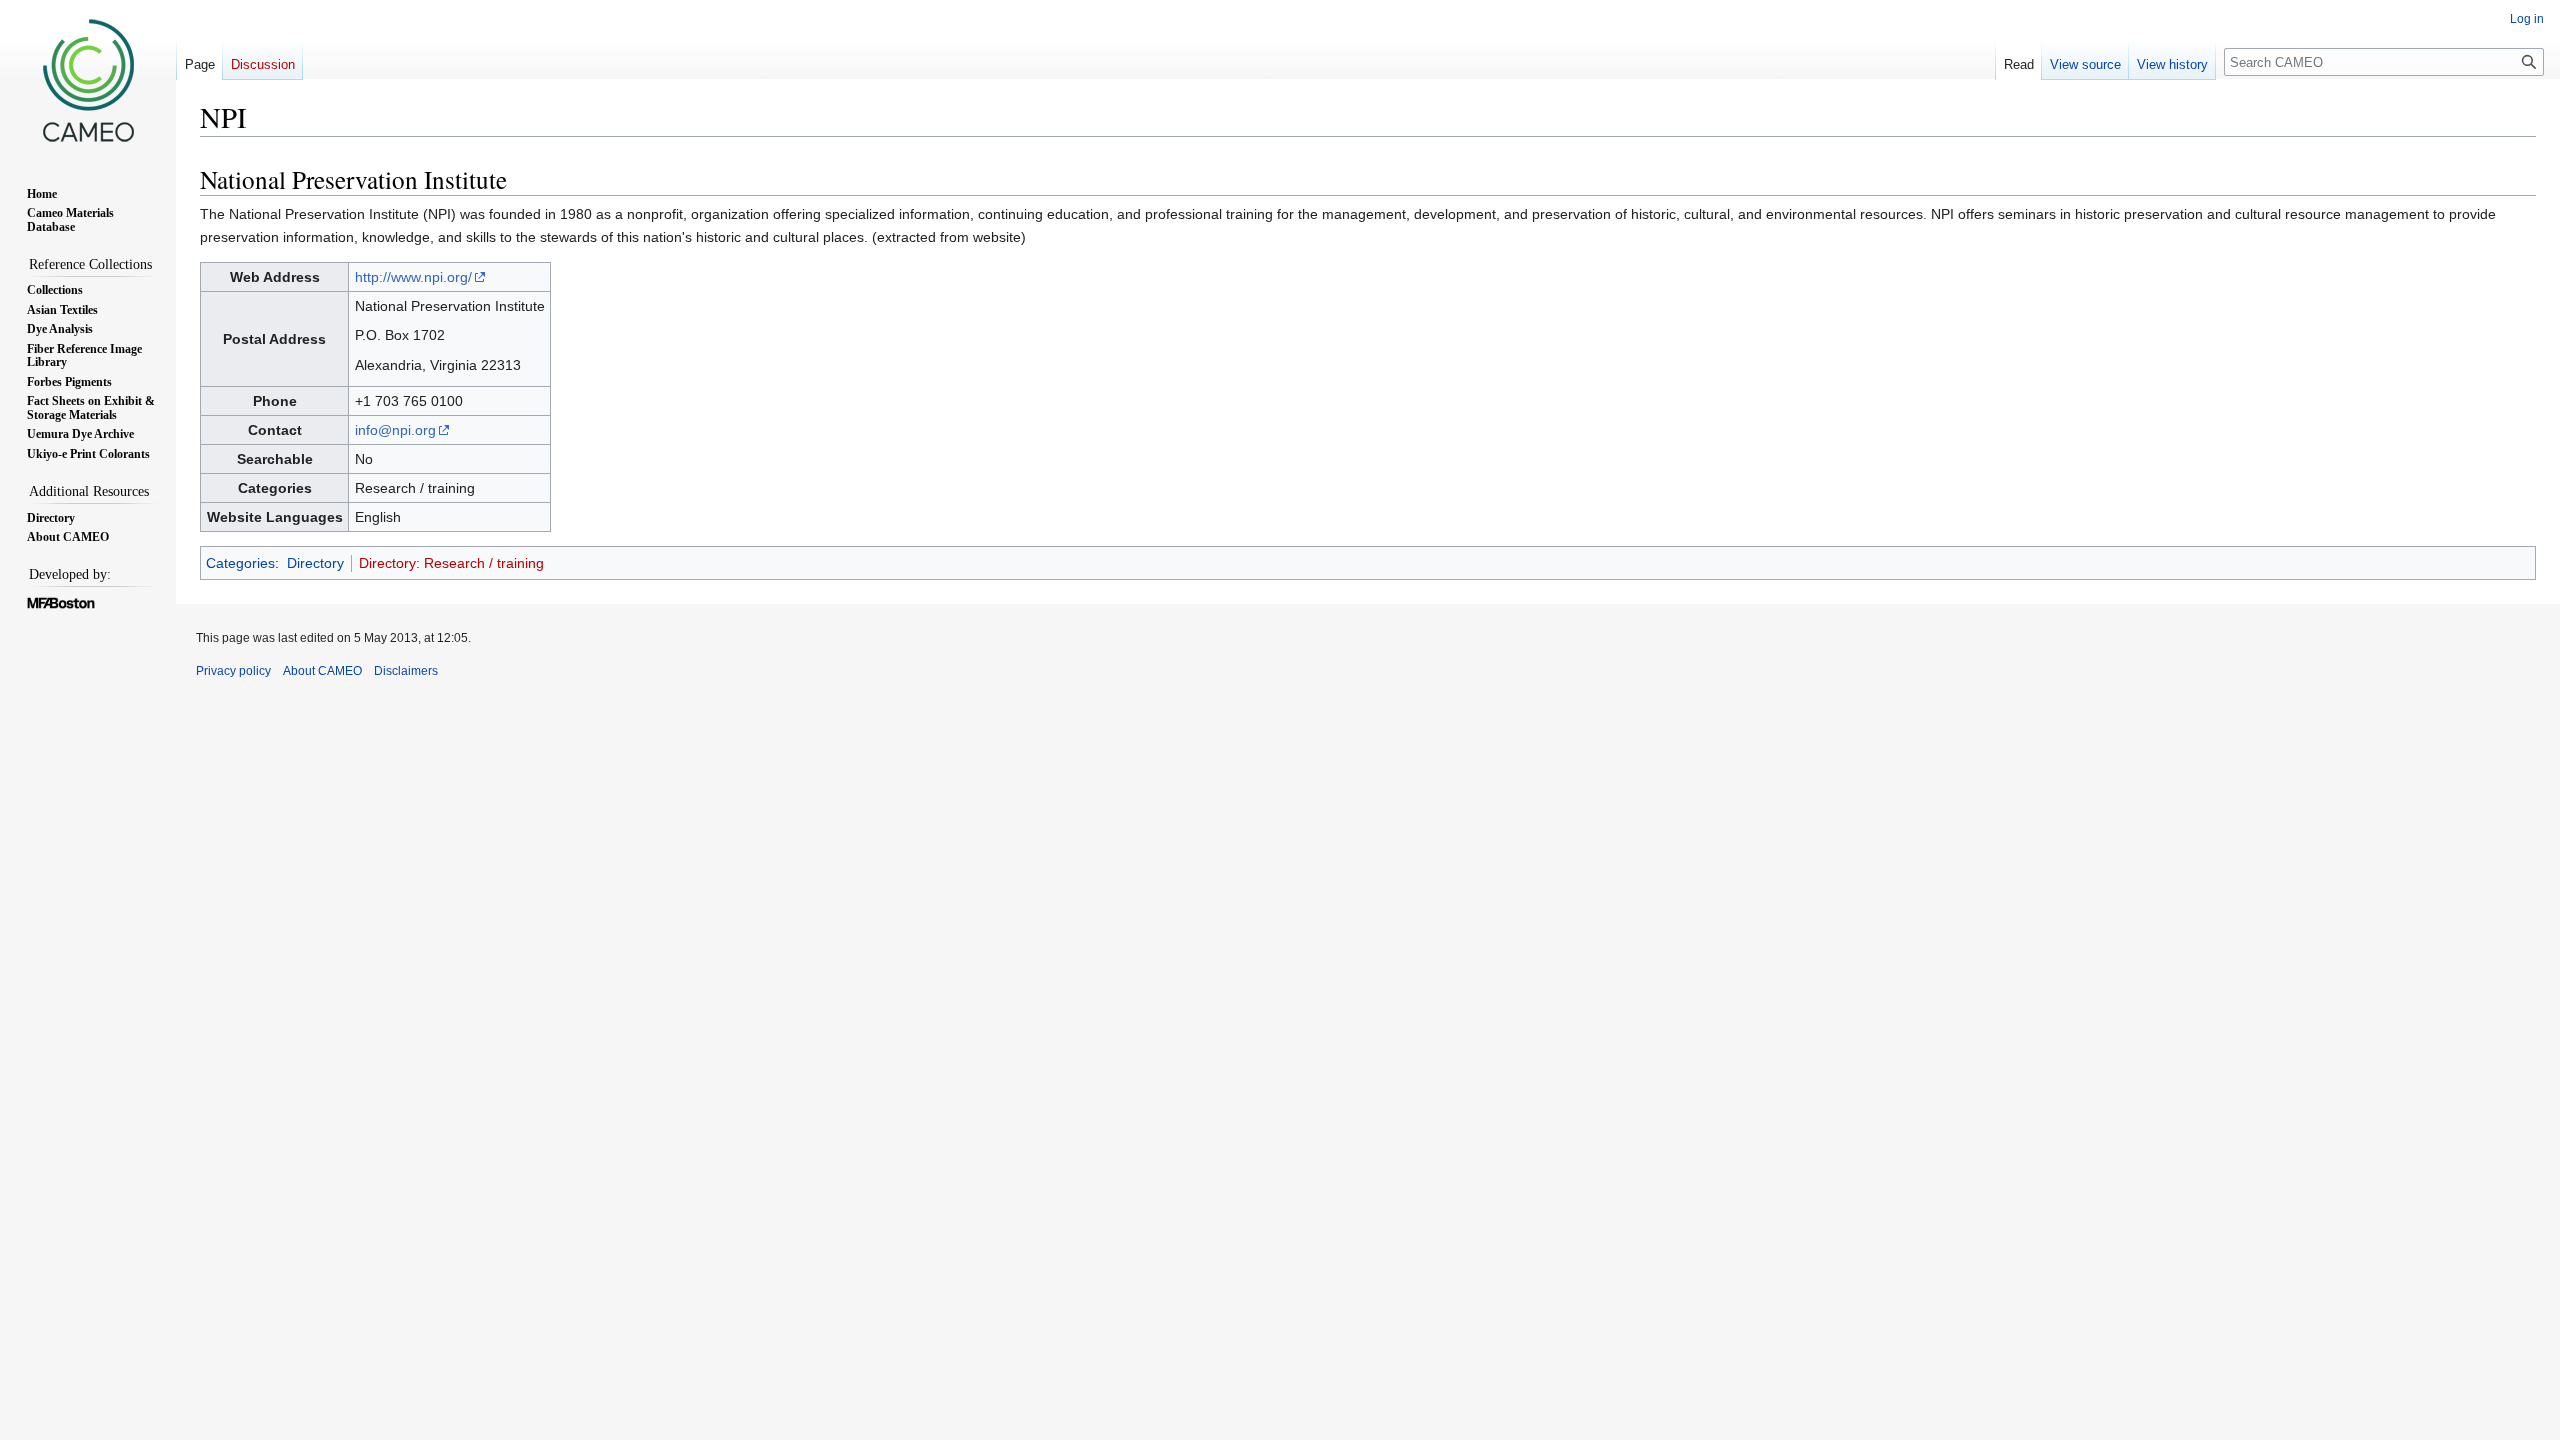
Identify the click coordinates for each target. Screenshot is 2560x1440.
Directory (315, 563)
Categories (240, 563)
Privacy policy (233, 671)
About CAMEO (322, 671)
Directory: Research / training (451, 563)
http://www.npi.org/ (413, 277)
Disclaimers (406, 671)
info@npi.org (395, 430)
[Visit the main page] (88, 80)
